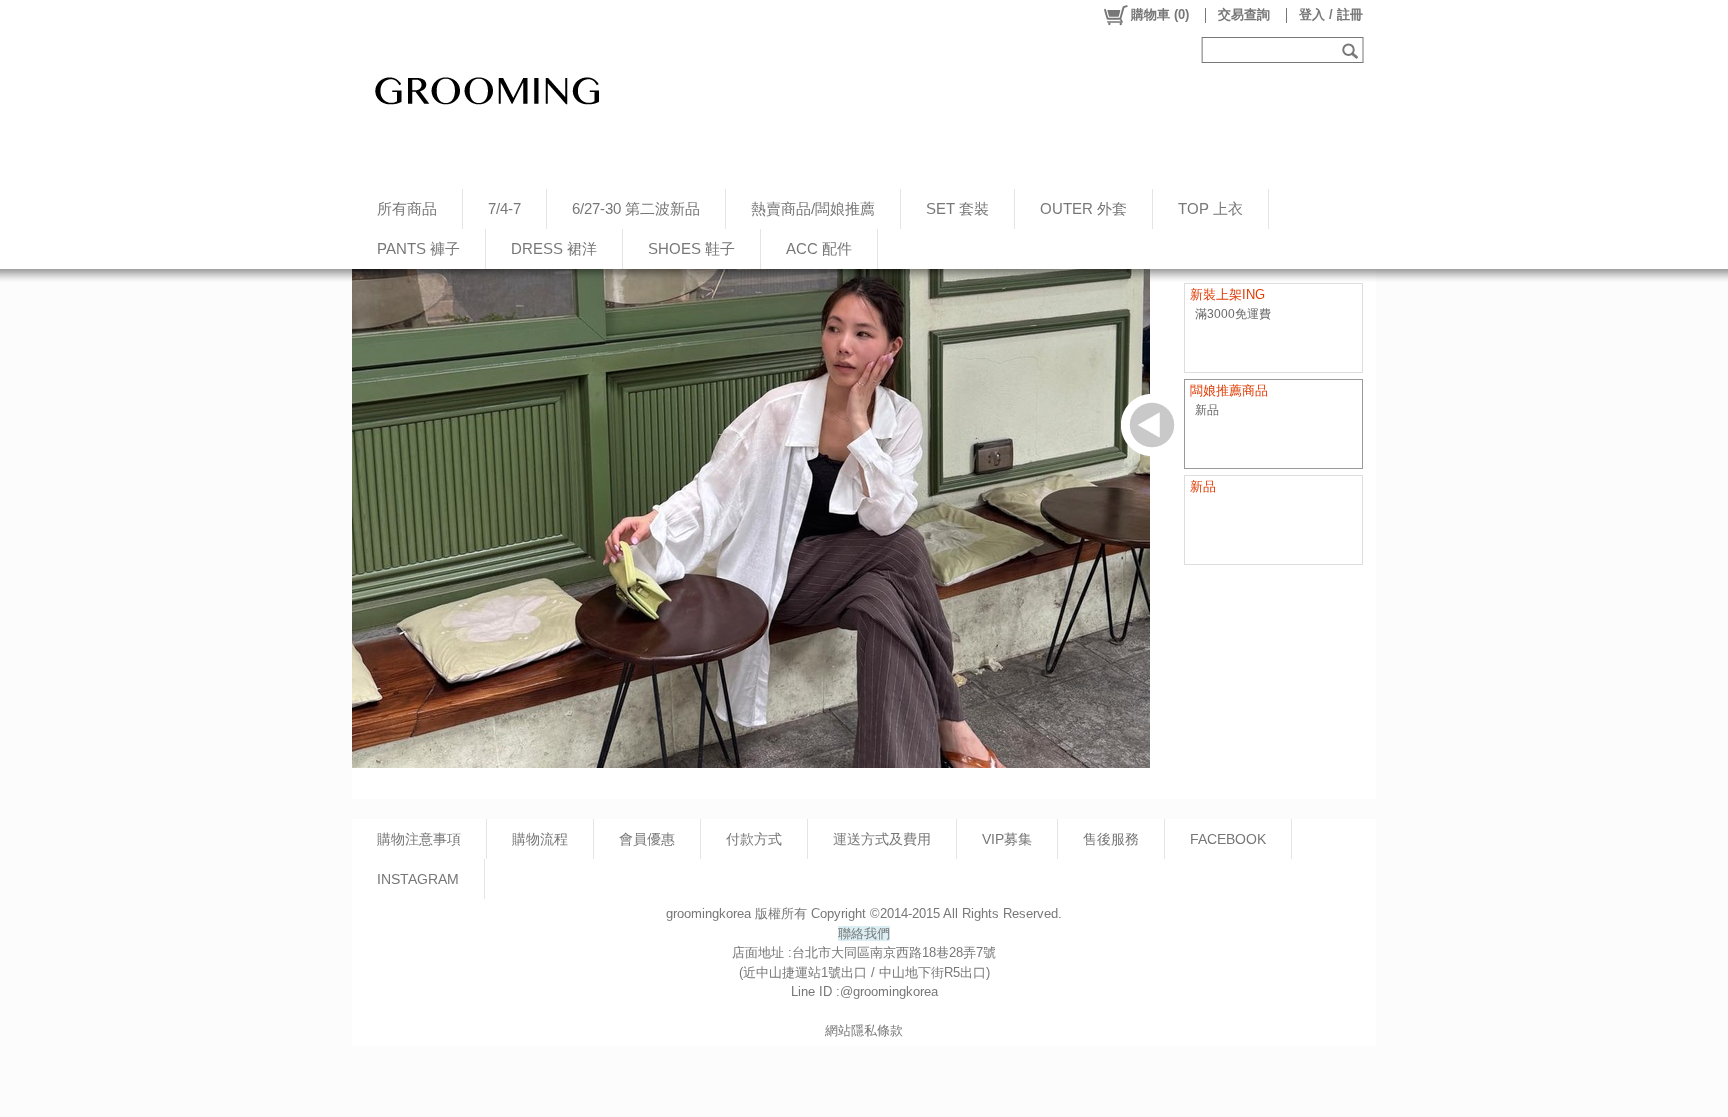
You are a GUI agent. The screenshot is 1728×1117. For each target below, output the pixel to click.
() (1160, 14)
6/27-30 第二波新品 (636, 208)
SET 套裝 (957, 208)
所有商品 (407, 208)
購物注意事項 (419, 839)
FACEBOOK (1228, 839)
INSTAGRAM (418, 879)
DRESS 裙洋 (554, 248)
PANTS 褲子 (418, 248)
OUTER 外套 (1083, 208)
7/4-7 (504, 208)
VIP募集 (1007, 839)
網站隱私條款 (864, 1030)
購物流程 (540, 839)
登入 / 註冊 (1331, 14)
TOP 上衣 (1210, 208)
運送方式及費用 (882, 839)
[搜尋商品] (1352, 50)
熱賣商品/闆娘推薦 (813, 208)
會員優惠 (647, 839)
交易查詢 (1244, 14)
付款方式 (754, 839)
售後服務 (1111, 839)
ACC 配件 (819, 248)
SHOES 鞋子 (691, 248)
